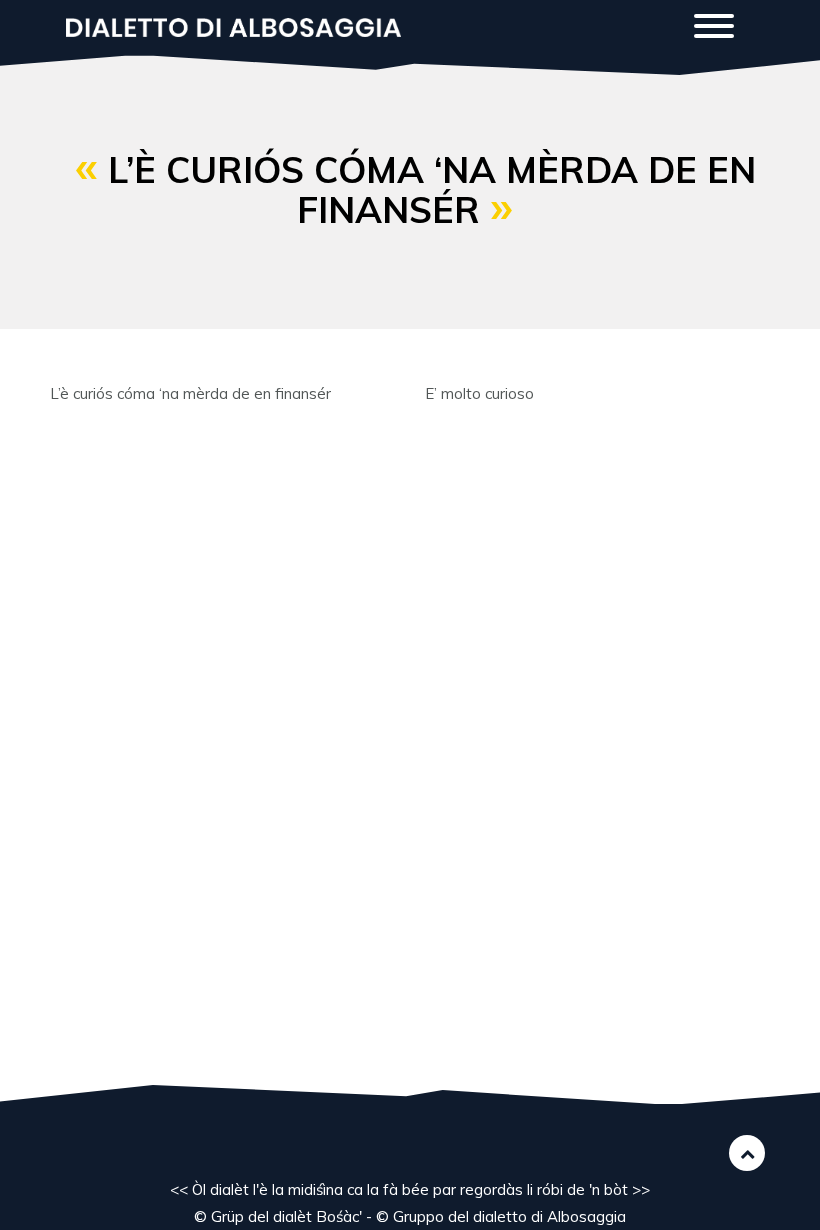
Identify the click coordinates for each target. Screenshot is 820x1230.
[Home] (241, 25)
